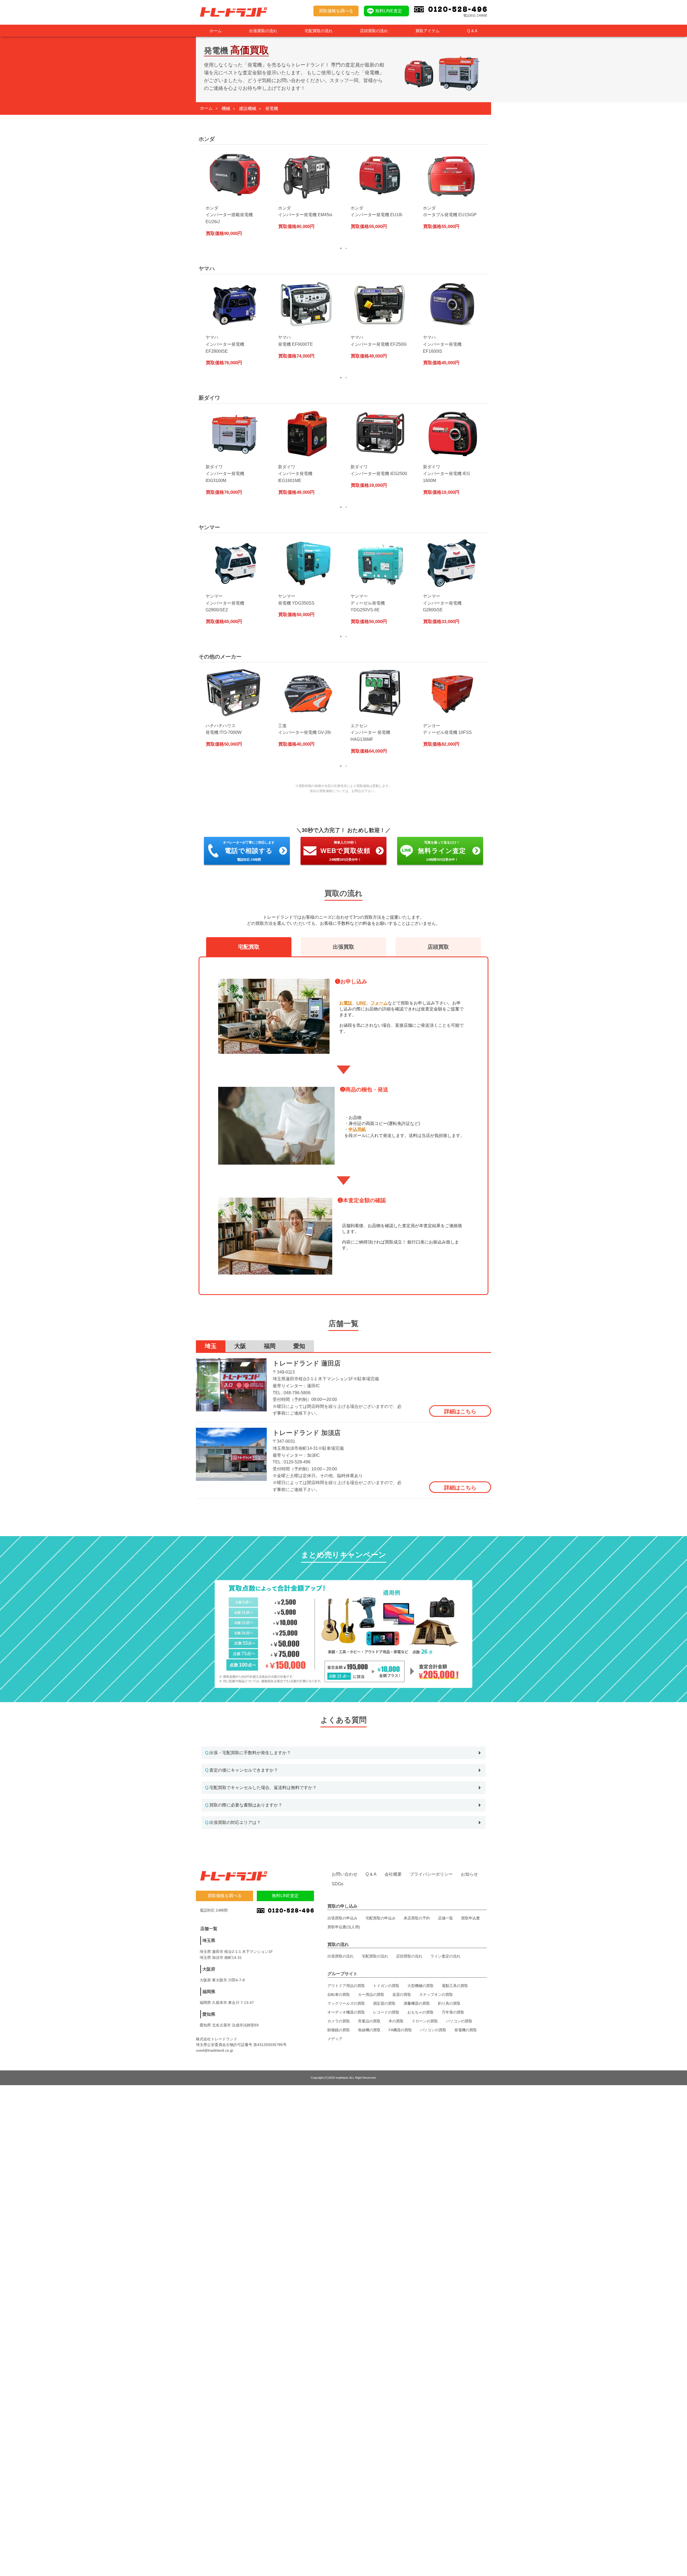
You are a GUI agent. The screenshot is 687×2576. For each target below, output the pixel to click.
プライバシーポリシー (431, 1874)
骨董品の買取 (369, 2021)
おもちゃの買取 (421, 2012)
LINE (361, 1003)
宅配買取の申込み (381, 1918)
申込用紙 (357, 1129)
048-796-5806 (297, 1393)
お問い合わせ (345, 1874)
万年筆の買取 (453, 2012)
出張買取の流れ (263, 31)
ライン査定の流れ (445, 1956)
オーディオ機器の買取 (346, 2012)
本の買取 (396, 2021)
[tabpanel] (235, 196)
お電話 (346, 1003)
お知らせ (469, 1874)
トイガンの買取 (386, 1986)
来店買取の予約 (417, 1918)
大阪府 (209, 1969)
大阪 (240, 1346)
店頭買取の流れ (374, 31)
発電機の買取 (466, 2030)
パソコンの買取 (459, 2021)
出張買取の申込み (342, 1918)
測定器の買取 (384, 2003)
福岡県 (209, 1992)
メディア (335, 2039)
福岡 (270, 1346)
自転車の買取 (339, 1994)
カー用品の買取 (371, 1994)
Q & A (472, 31)
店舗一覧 (445, 1918)
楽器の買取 (402, 1994)
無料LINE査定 (389, 11)
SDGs (337, 1884)
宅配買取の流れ (319, 31)
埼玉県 (209, 1940)
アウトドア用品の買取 (346, 1986)
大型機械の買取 (421, 1986)
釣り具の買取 (449, 2003)
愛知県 (209, 2014)
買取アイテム (427, 31)
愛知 (299, 1346)
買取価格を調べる (336, 11)
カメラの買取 (339, 2021)
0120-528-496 (297, 1462)
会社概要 (393, 1874)
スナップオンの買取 (436, 1994)
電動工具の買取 (455, 1986)
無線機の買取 (369, 2030)
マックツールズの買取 (346, 2003)
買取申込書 (470, 1918)
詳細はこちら (460, 1411)
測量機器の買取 (417, 2003)
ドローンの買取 (425, 2021)
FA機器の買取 (400, 2030)
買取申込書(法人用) (344, 1927)
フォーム (379, 1003)
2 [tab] (346, 248)
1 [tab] (341, 248)
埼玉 (211, 1346)
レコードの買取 (386, 2012)
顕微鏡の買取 (339, 2030)
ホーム (216, 31)
